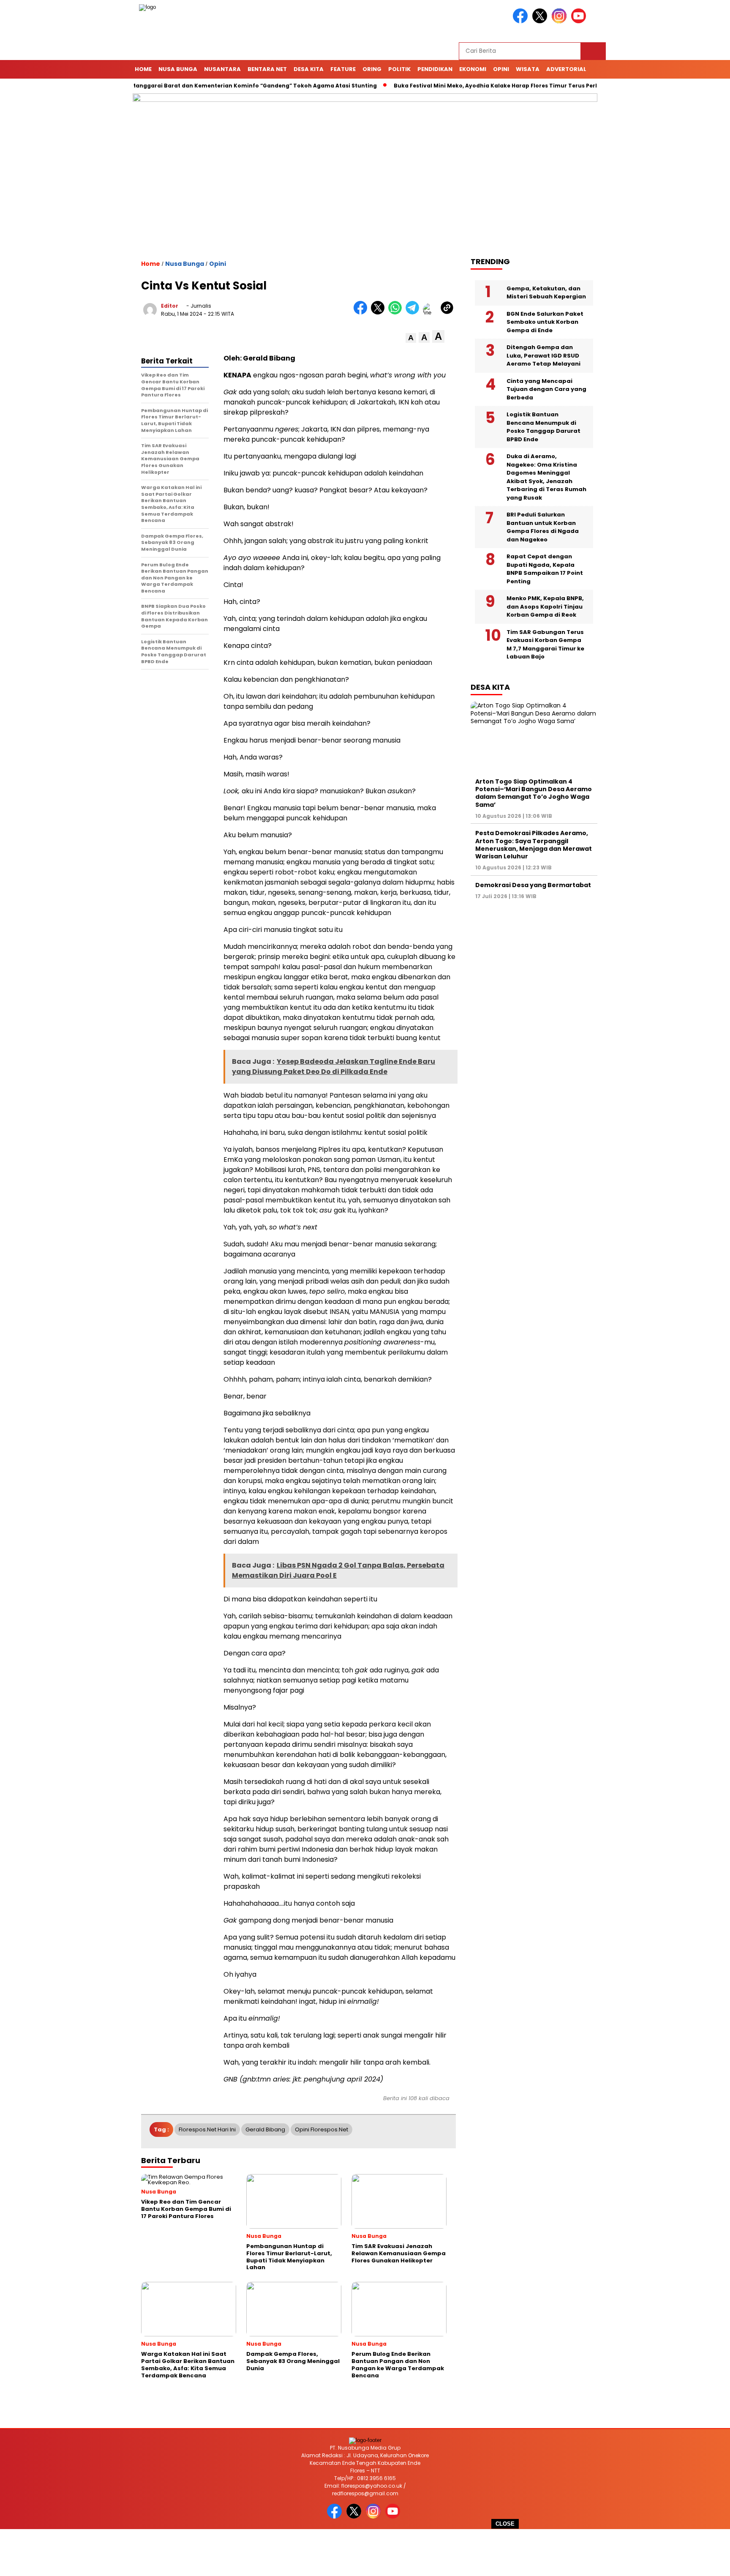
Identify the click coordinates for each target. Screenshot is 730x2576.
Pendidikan (435, 69)
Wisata (528, 69)
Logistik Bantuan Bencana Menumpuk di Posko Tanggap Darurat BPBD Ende (543, 427)
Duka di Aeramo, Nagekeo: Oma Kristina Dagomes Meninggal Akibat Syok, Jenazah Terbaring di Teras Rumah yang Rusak (546, 477)
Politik (399, 69)
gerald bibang (265, 2129)
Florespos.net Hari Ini (207, 2129)
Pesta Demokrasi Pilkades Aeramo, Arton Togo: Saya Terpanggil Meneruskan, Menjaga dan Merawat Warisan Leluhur (534, 845)
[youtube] (580, 21)
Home (143, 69)
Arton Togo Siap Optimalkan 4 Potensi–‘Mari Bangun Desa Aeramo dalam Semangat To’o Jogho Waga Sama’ (534, 793)
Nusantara (222, 69)
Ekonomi (473, 69)
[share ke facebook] (362, 313)
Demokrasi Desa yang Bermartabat (533, 885)
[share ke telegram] (414, 313)
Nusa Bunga (178, 69)
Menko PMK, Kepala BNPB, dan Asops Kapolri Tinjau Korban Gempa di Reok (545, 606)
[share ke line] (432, 313)
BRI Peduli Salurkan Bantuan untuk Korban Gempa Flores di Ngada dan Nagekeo (543, 527)
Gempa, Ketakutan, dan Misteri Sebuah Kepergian (546, 293)
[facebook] (522, 21)
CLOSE (505, 2524)
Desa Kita (309, 69)
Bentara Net (267, 69)
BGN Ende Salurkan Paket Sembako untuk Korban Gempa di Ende (545, 322)
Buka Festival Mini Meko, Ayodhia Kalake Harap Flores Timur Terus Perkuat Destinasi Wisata (483, 86)
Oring (372, 69)
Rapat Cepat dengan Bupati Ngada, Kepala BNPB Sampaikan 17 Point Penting (545, 569)
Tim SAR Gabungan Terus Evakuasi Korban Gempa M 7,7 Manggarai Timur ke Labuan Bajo (545, 645)
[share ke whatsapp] (397, 313)
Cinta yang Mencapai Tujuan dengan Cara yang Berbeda (546, 389)
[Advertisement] (365, 2553)
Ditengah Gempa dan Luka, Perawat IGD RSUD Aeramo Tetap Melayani (543, 355)
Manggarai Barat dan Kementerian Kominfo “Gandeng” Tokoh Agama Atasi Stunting (211, 86)
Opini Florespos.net (321, 2129)
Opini (501, 69)
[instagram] (561, 21)
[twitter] (541, 21)
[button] (411, 338)
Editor (170, 306)
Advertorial (566, 69)
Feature (343, 69)
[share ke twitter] (380, 313)
